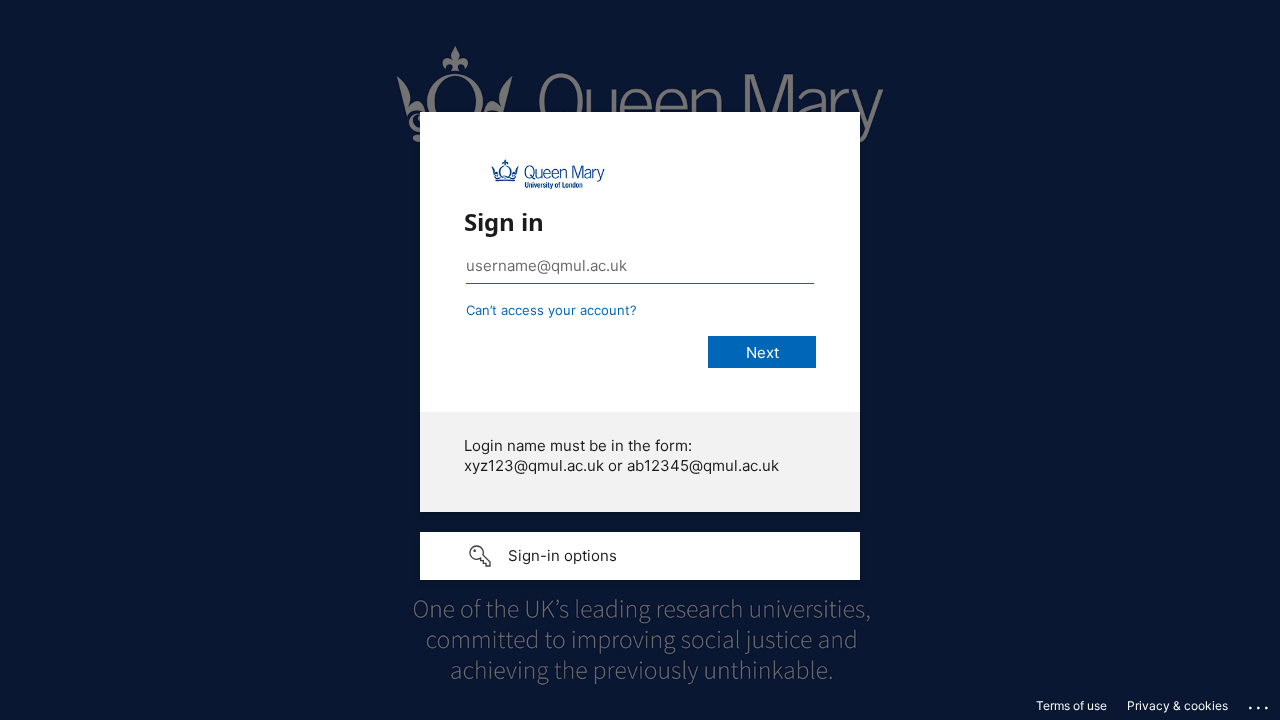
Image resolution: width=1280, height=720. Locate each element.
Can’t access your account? (551, 310)
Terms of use (1071, 705)
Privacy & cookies (1177, 705)
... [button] (1260, 703)
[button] (640, 556)
